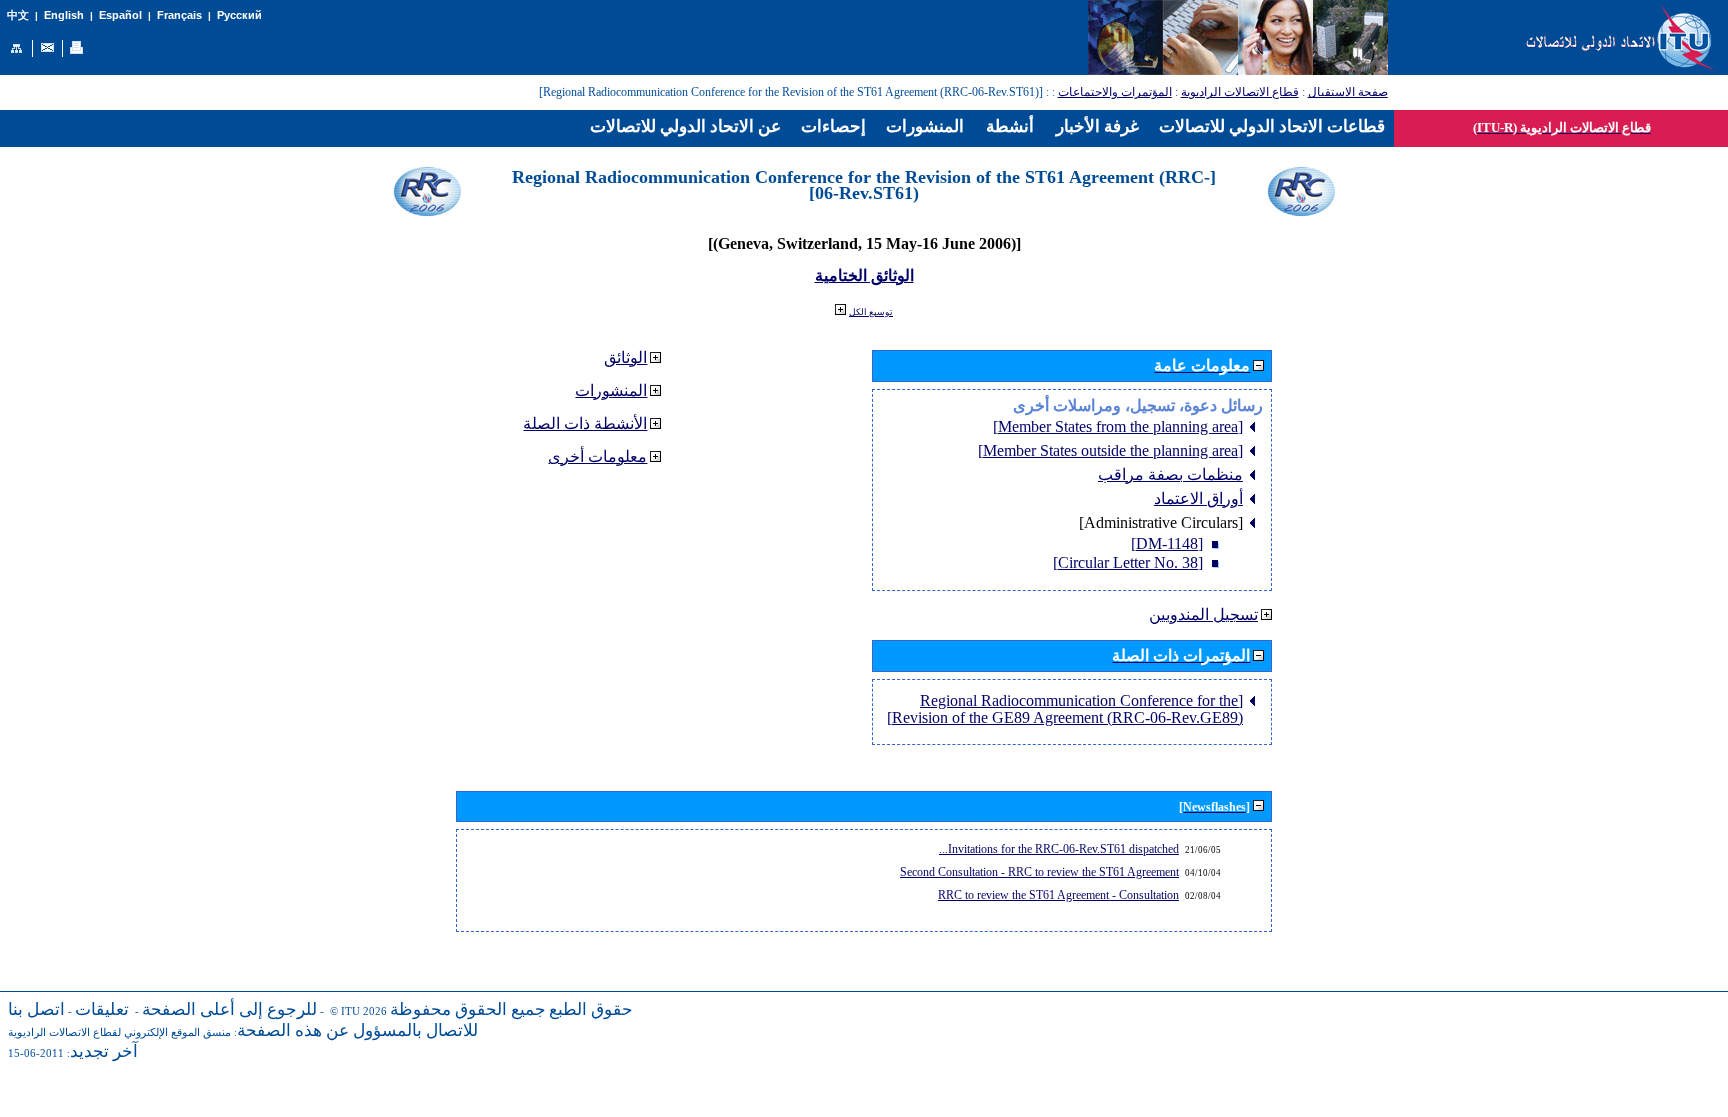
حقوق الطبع (591, 1009)
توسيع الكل (871, 312)
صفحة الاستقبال (1348, 92)
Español (120, 15)
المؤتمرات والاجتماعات (1115, 92)
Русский (239, 15)
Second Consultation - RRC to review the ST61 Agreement (1039, 872)
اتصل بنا (36, 1009)
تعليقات (102, 1009)
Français (179, 15)
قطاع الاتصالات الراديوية (1240, 92)
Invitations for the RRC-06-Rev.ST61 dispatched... (1059, 849)
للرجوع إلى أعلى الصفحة (229, 1009)
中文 (18, 15)
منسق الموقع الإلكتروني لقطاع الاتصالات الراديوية (119, 1032)
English (64, 15)
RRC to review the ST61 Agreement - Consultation (1058, 895)
